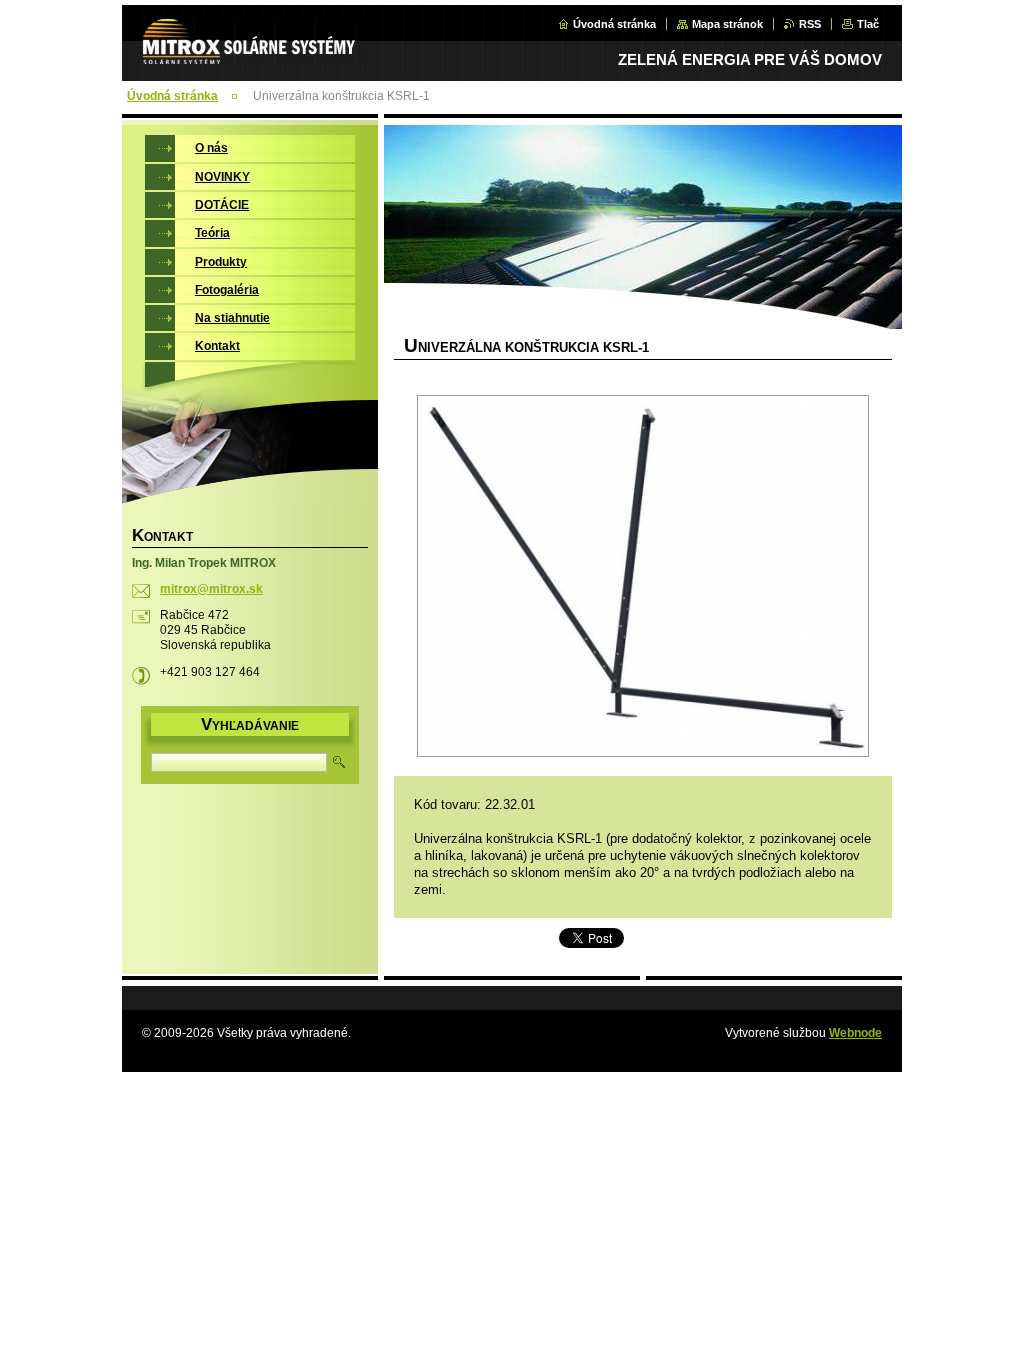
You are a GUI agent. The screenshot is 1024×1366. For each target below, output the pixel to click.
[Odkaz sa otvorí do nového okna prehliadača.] (643, 578)
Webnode (855, 1033)
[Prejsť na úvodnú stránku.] (255, 53)
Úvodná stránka (614, 24)
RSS (810, 24)
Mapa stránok (727, 24)
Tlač (868, 24)
